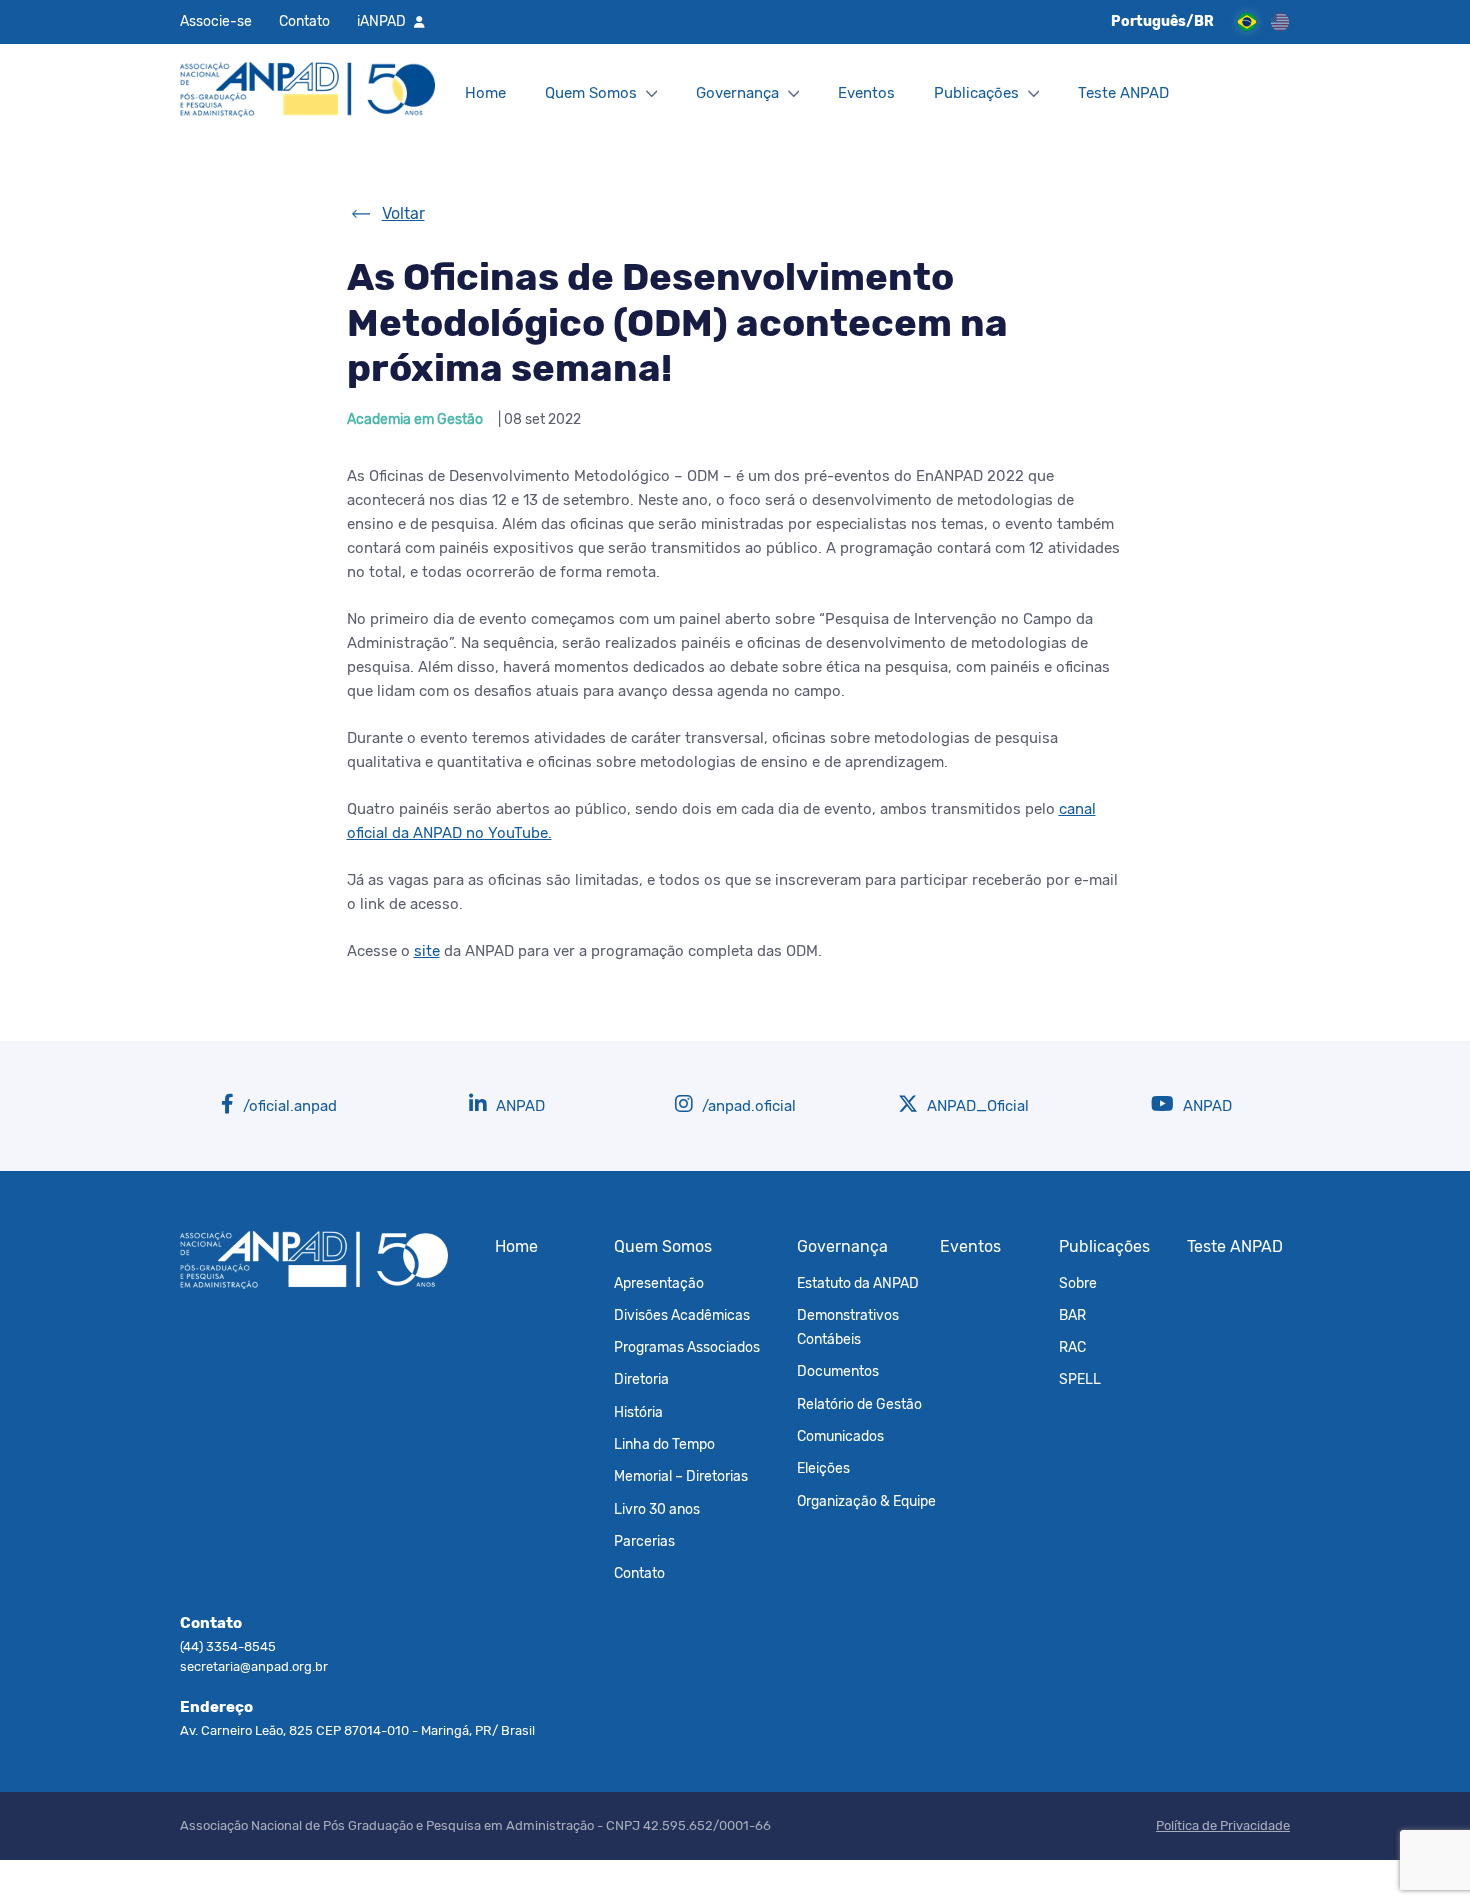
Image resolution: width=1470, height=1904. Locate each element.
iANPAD (381, 21)
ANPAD (518, 1106)
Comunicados (840, 1436)
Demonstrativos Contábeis (848, 1327)
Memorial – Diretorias (681, 1476)
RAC (1072, 1347)
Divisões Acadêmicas (682, 1315)
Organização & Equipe (866, 1501)
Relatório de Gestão (859, 1404)
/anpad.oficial (747, 1106)
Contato (304, 21)
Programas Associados (687, 1347)
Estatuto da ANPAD (858, 1283)
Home (485, 93)
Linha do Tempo (664, 1444)
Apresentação (659, 1283)
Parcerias (644, 1541)
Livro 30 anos (657, 1509)
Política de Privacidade (1223, 1825)
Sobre (1078, 1283)
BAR (1072, 1315)
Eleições (823, 1468)
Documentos (838, 1371)
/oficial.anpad (288, 1106)
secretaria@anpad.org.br (254, 1666)
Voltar (403, 213)
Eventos (866, 93)
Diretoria (641, 1379)
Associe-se (216, 21)
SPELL (1080, 1379)
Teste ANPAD (1123, 93)
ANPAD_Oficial (976, 1106)
